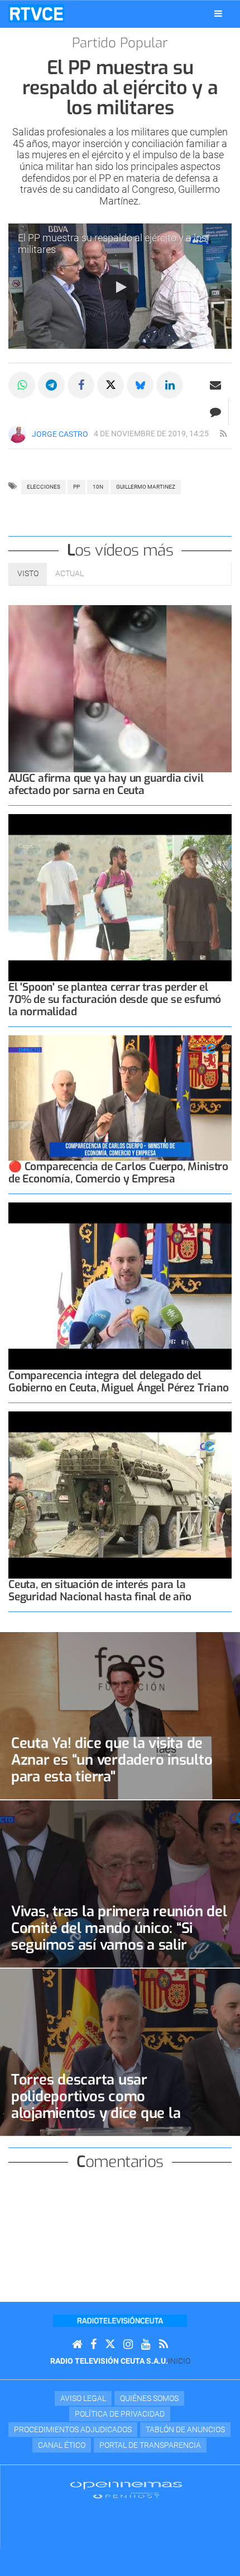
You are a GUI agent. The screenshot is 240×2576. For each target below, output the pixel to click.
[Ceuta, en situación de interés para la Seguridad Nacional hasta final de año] (120, 1495)
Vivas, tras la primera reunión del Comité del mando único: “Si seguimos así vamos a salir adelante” (119, 1936)
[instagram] (128, 2344)
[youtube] (146, 2344)
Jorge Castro (60, 434)
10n (98, 487)
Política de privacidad (120, 2414)
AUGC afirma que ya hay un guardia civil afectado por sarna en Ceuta (106, 784)
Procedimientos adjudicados (73, 2429)
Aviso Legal (83, 2398)
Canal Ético (62, 2445)
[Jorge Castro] (17, 434)
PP (76, 487)
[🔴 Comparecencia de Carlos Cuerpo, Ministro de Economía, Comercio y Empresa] (120, 1098)
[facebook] (93, 2344)
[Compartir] (22, 385)
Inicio (179, 2361)
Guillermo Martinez (146, 487)
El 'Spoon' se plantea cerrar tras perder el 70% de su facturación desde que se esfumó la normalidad (115, 999)
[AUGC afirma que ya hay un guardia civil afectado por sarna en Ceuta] (120, 689)
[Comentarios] (215, 412)
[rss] (223, 434)
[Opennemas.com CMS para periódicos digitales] (126, 2490)
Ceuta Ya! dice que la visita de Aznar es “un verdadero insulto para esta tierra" (112, 1760)
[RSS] (164, 2344)
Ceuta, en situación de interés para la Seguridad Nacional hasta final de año (100, 1591)
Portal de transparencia (150, 2445)
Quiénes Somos (149, 2398)
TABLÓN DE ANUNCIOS (185, 2429)
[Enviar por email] (215, 385)
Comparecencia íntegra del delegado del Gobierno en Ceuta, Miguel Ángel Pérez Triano (119, 1382)
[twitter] (110, 2344)
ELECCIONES (44, 487)
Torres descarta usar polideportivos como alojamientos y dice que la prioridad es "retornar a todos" (110, 2105)
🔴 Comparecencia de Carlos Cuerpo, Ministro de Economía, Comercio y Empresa (118, 1173)
